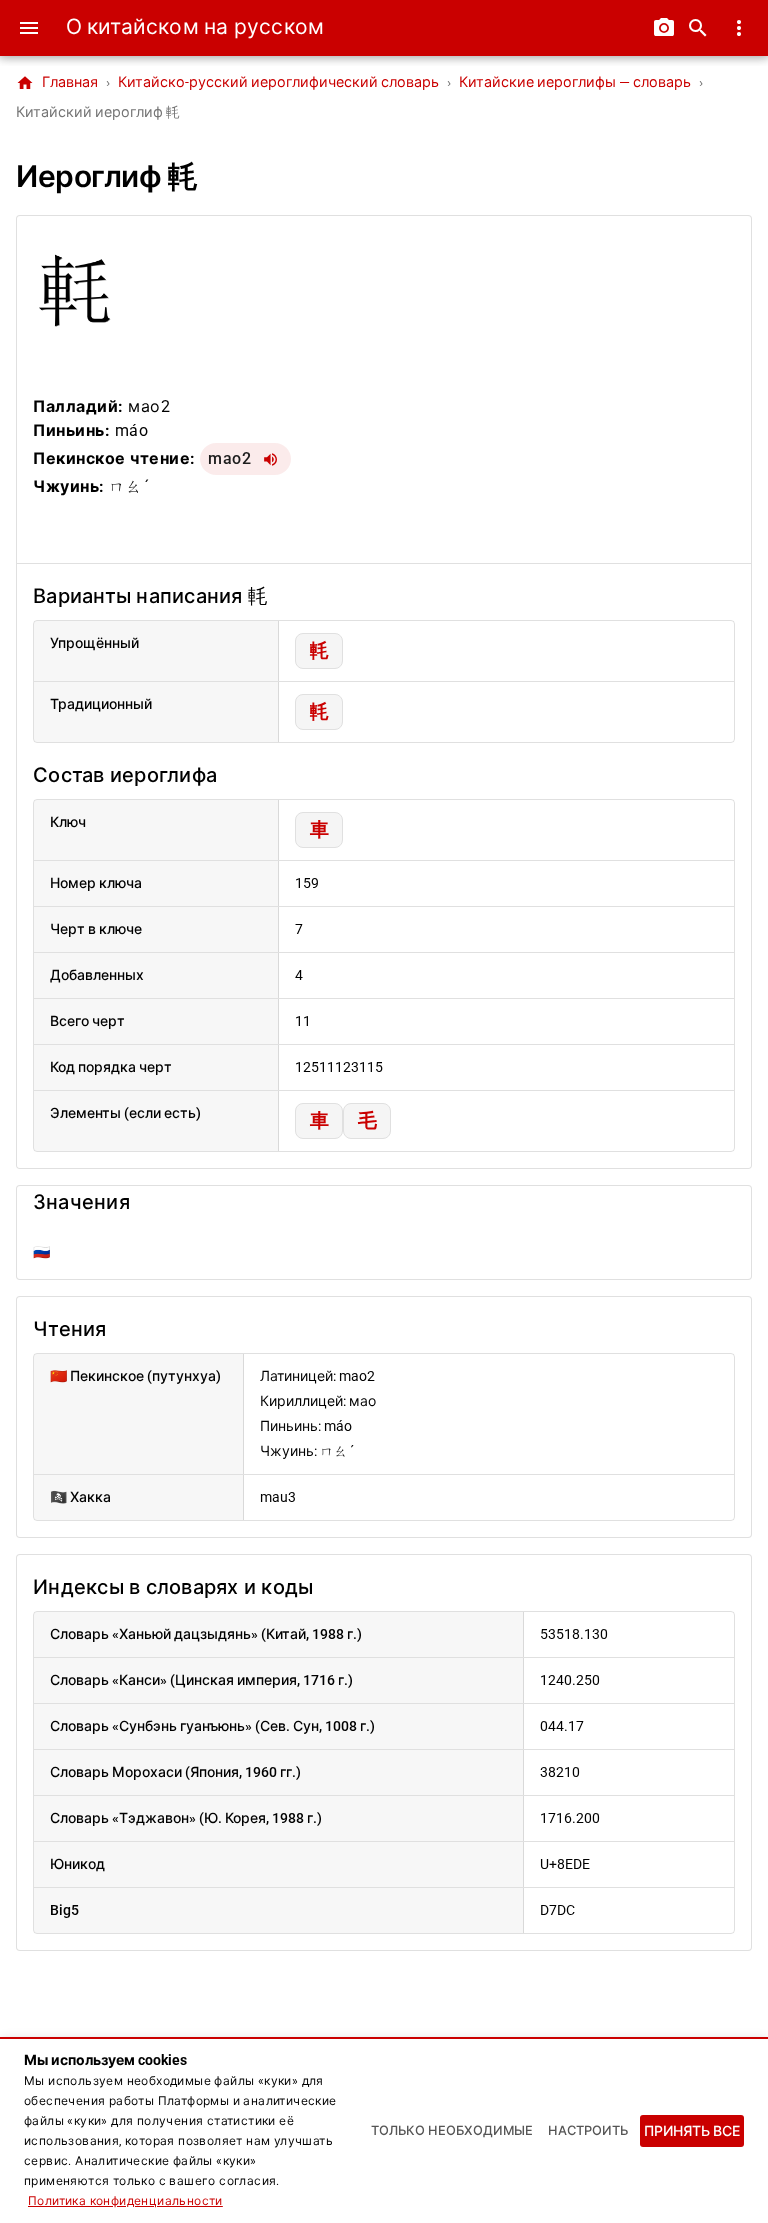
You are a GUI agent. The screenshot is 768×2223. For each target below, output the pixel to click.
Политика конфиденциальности (125, 2201)
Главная (57, 83)
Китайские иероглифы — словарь (575, 82)
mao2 (229, 458)
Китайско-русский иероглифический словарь (278, 82)
